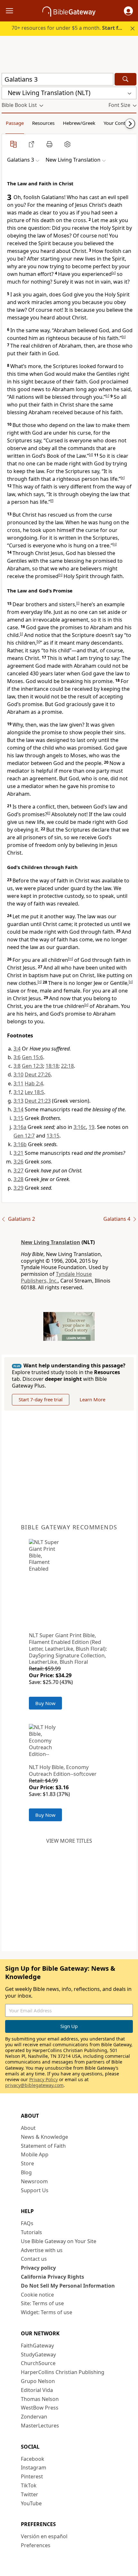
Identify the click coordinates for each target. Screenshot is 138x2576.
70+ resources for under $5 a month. (70, 28)
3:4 (17, 1049)
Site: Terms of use (42, 2303)
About (28, 2128)
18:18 (52, 1066)
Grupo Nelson (38, 2381)
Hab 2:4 (34, 1083)
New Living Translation (51, 1242)
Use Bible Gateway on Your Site (59, 2241)
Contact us (34, 2259)
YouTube (31, 2503)
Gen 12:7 (24, 1136)
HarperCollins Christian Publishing (63, 2372)
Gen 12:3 (32, 1066)
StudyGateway (38, 2355)
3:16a (20, 1127)
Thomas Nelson (40, 2399)
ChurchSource (38, 2363)
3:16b (20, 1144)
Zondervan (34, 2417)
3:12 (18, 1092)
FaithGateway (37, 2346)
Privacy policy (38, 2268)
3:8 (17, 1066)
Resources (43, 123)
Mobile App (35, 2154)
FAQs (27, 2223)
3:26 (18, 1162)
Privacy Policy (43, 2079)
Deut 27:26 (38, 1075)
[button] (128, 11)
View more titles (69, 1841)
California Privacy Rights (52, 2277)
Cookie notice (37, 2295)
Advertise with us (42, 2250)
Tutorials (31, 2232)
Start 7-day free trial (41, 1399)
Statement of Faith (43, 2146)
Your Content (118, 123)
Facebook (33, 2459)
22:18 (67, 1066)
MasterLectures (40, 2426)
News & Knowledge (44, 2137)
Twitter (30, 2494)
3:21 (18, 1153)
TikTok (29, 2485)
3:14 (18, 1109)
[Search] (125, 79)
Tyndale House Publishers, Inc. (56, 1277)
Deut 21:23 (38, 1101)
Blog (26, 2172)
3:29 (18, 1188)
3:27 (18, 1171)
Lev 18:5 (34, 1092)
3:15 (18, 1118)
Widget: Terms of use (47, 2312)
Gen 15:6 (32, 1057)
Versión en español (44, 2536)
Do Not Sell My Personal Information (68, 2286)
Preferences (36, 2545)
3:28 (18, 1179)
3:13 (18, 1101)
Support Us (35, 2190)
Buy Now (45, 1703)
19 (91, 1127)
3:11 (18, 1083)
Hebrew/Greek (79, 123)
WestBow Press (40, 2408)
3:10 (18, 1075)
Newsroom (34, 2181)
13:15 (53, 1136)
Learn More (92, 1399)
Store (27, 2163)
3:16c (80, 1127)
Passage (15, 123)
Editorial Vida (37, 2390)
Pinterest (32, 2476)
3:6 (17, 1057)
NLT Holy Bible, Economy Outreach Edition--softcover (63, 1771)
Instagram (34, 2467)
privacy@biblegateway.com (34, 2085)
